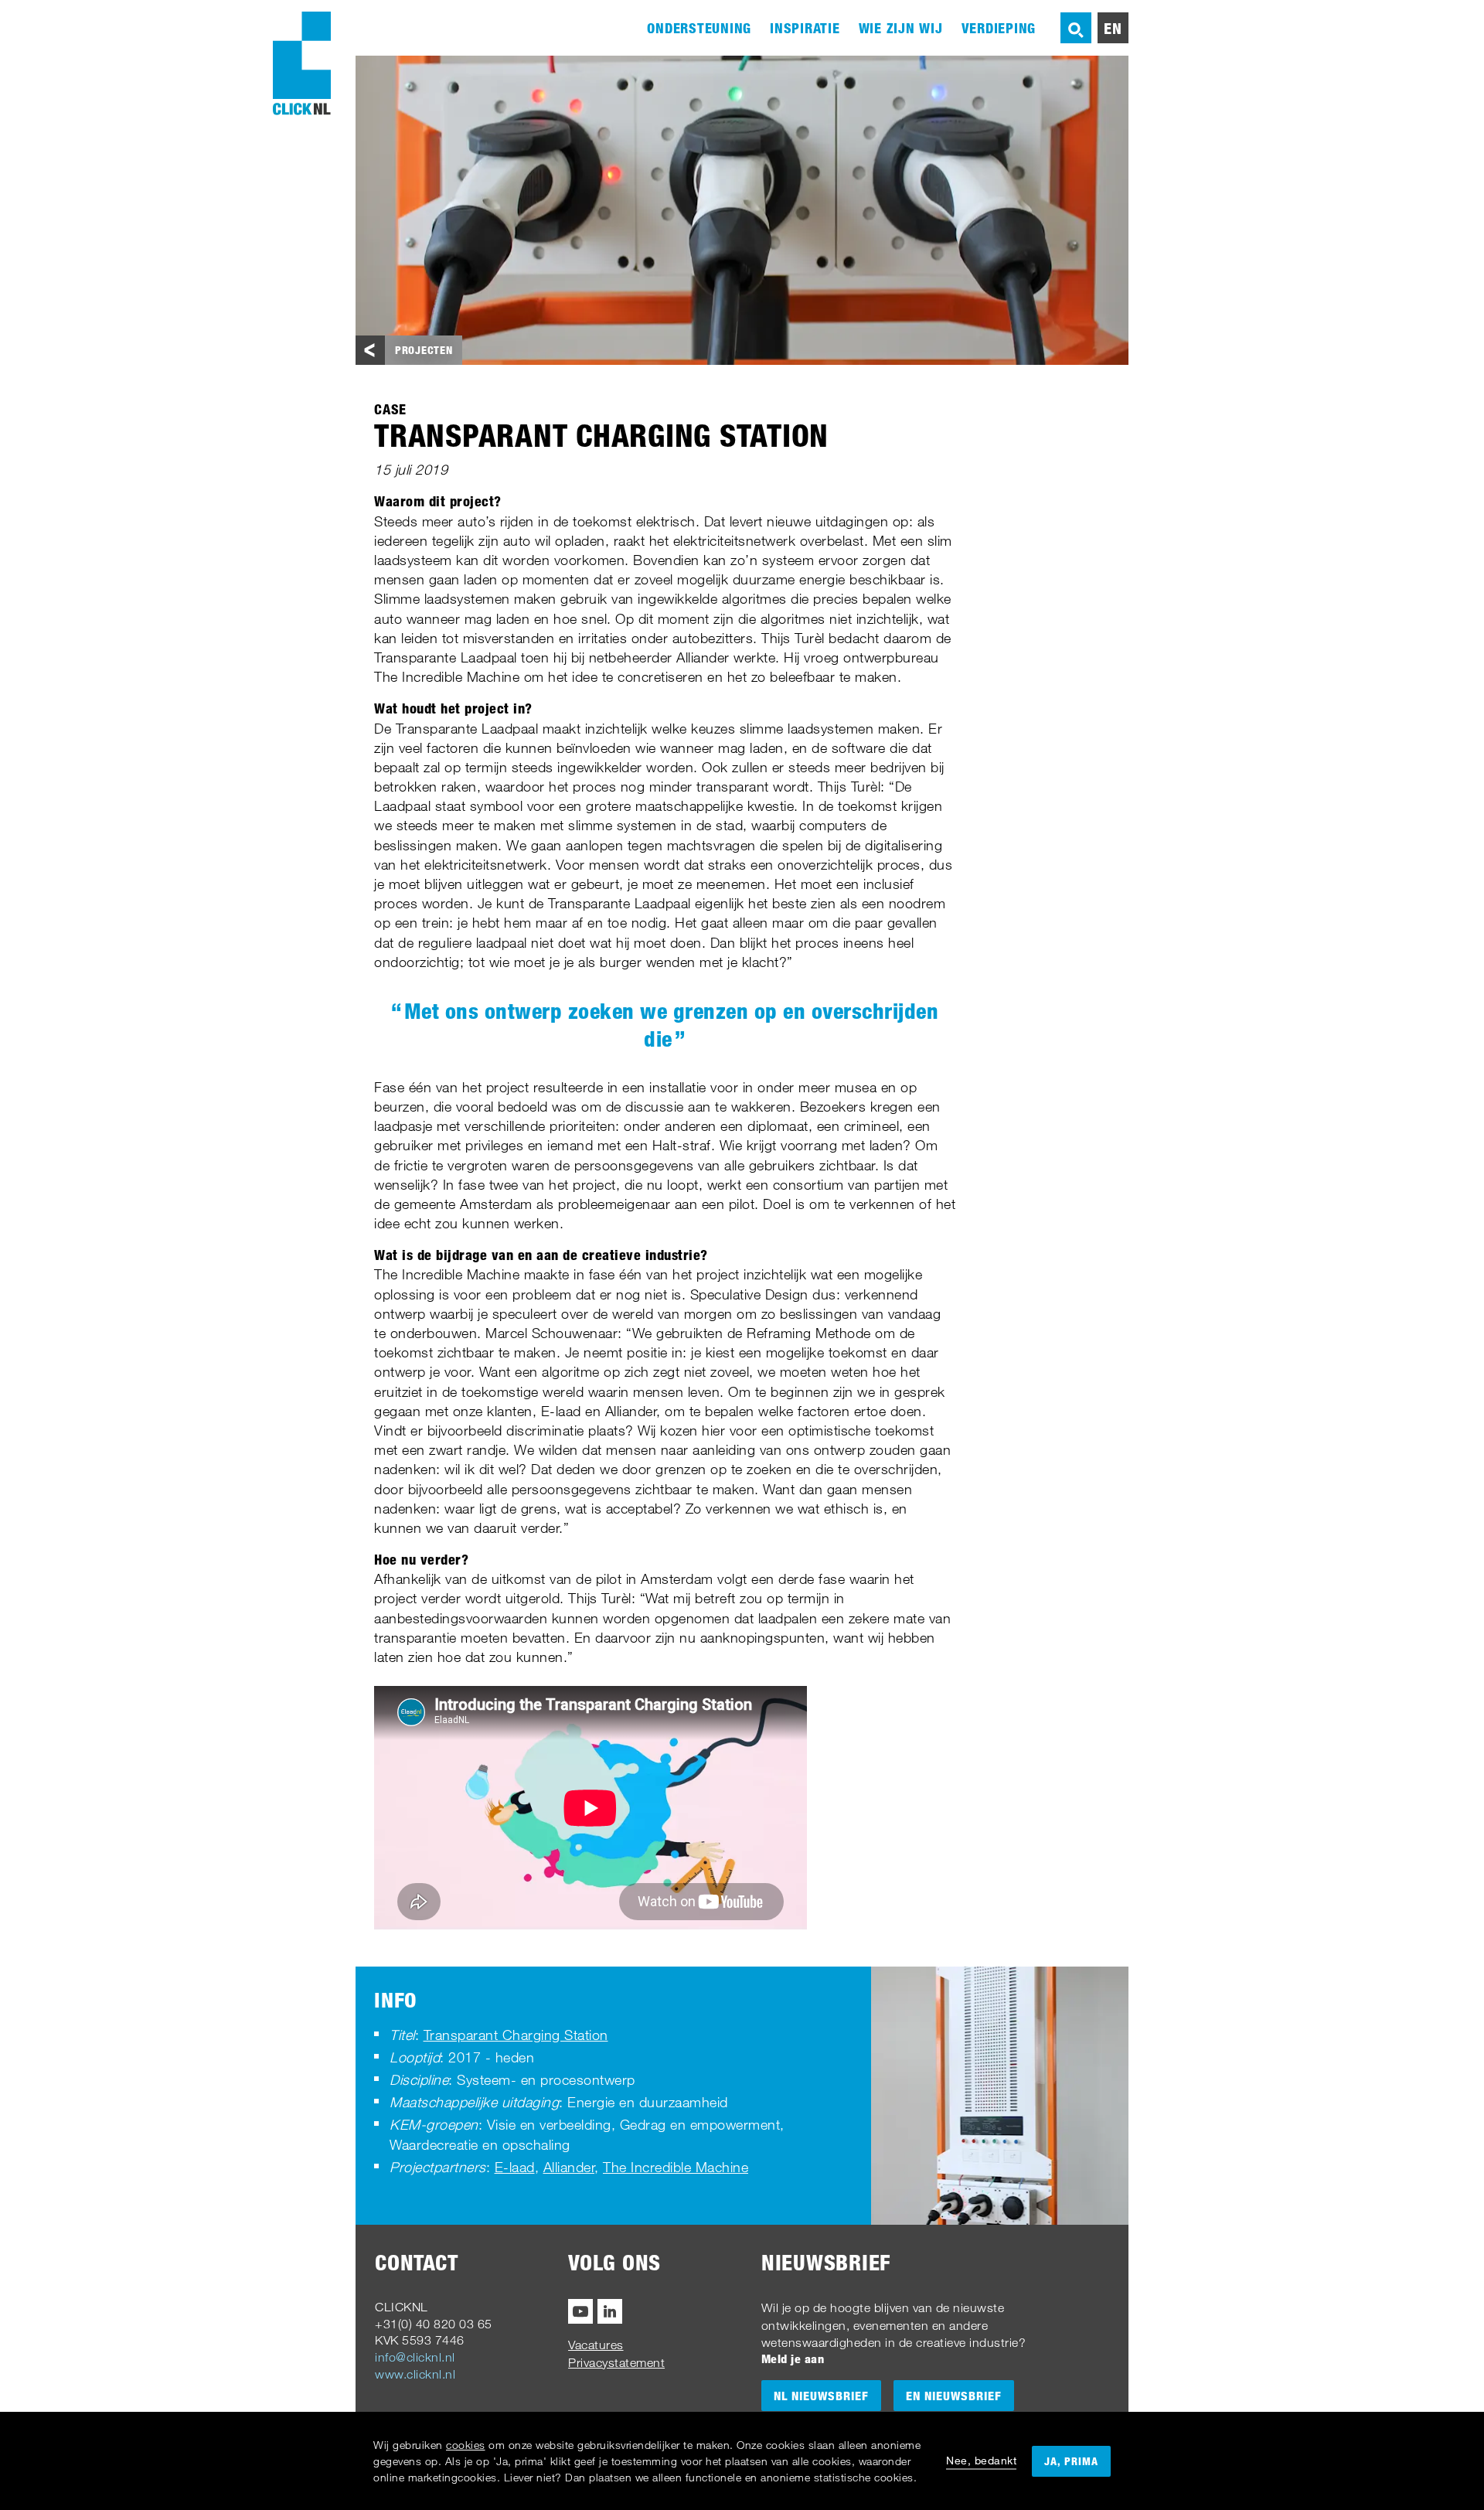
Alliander (569, 2167)
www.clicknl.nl (415, 2374)
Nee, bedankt (981, 2460)
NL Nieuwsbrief (821, 2396)
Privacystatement (616, 2362)
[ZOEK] (1076, 28)
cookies (466, 2445)
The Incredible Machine (676, 2167)
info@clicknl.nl (415, 2357)
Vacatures (596, 2345)
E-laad (515, 2167)
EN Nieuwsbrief (954, 2396)
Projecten (424, 350)
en (1113, 28)
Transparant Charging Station (516, 2035)
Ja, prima (1071, 2461)
